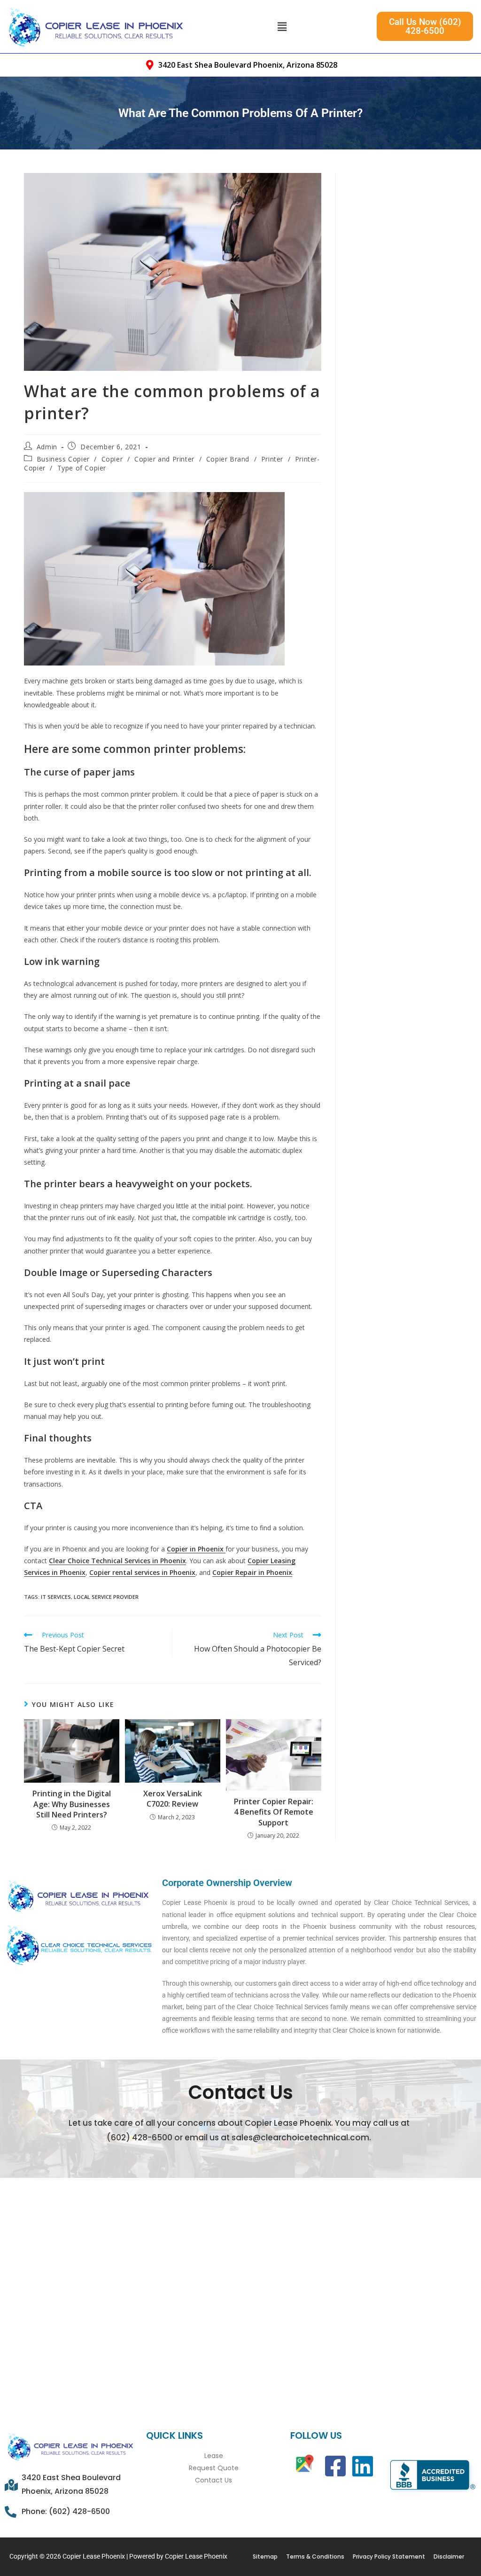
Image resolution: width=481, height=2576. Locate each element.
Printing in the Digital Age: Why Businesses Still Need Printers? (72, 1804)
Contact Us (213, 2480)
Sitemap (265, 2556)
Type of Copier (82, 468)
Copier (112, 459)
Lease (214, 2456)
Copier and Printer (164, 459)
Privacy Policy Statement (389, 2556)
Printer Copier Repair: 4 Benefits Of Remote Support (274, 1812)
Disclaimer (449, 2556)
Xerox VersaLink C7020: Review (173, 1799)
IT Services (56, 1597)
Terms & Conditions (315, 2556)
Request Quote (214, 2468)
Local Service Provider (106, 1597)
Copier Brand (228, 459)
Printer (272, 459)
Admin (47, 447)
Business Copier (63, 459)
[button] (282, 26)
